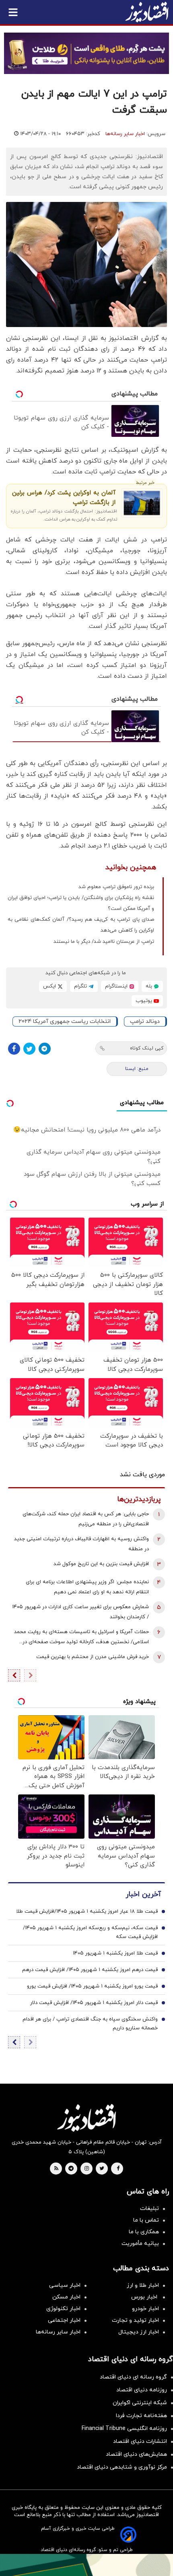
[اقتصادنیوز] (86, 2118)
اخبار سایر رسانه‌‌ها (58, 2332)
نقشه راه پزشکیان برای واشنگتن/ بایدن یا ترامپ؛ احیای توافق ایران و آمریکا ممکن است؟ (81, 903)
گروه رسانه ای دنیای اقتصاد (133, 2377)
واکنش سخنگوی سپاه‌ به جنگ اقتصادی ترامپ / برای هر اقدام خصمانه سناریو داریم (90, 2024)
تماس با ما (146, 2220)
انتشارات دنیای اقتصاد (140, 2441)
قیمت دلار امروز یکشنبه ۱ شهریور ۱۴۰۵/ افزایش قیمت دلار (94, 2003)
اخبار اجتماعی (64, 2320)
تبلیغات (149, 2209)
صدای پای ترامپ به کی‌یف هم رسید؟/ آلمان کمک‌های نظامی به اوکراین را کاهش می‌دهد (81, 925)
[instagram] (87, 2169)
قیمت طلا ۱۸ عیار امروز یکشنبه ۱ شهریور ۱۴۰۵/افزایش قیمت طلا (87, 1911)
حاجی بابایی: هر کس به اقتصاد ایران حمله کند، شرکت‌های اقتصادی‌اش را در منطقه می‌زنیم (86, 1519)
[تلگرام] (45, 1049)
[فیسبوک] (14, 1049)
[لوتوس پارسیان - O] (86, 2565)
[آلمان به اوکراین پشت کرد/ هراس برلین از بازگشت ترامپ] (142, 503)
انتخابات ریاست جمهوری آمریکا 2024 (65, 1022)
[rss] (56, 2169)
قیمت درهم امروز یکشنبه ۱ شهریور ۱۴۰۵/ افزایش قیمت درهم (90, 1970)
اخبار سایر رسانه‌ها (125, 134)
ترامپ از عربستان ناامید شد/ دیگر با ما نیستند (104, 942)
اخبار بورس (145, 2297)
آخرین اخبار (143, 1894)
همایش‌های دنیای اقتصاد (136, 2454)
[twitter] (102, 2169)
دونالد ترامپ (145, 1022)
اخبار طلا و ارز (143, 2285)
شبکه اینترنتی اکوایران (140, 2403)
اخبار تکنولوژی (63, 2309)
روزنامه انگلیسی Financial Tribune (124, 2429)
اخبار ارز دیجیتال (139, 2332)
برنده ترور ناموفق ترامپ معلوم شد (116, 887)
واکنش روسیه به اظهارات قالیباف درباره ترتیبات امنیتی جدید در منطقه (81, 1544)
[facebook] (118, 2169)
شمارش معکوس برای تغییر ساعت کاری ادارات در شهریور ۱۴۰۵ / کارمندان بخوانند (80, 1612)
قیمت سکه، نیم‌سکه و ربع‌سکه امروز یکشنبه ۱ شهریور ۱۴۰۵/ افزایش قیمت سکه (90, 1932)
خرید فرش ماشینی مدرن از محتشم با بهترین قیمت (93, 1657)
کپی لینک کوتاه (147, 1048)
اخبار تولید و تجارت (135, 2320)
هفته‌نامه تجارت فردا (141, 2416)
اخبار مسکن (66, 2297)
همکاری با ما (144, 2232)
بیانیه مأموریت (140, 2244)
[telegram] (71, 2169)
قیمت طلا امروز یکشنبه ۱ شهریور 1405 (115, 1953)
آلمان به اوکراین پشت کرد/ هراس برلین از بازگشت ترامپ (64, 498)
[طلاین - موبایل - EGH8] (86, 53)
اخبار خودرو (145, 2309)
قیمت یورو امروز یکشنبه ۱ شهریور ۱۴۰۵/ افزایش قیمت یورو (92, 1986)
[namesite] (147, 12)
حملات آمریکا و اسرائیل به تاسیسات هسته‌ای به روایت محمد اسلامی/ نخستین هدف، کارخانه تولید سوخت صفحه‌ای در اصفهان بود (81, 1638)
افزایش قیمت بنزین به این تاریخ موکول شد (101, 1564)
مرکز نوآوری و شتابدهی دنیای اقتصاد (122, 2467)
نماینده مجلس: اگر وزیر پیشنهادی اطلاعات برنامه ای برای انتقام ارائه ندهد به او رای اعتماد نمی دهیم (87, 1587)
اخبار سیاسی (65, 2285)
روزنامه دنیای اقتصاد (142, 2390)
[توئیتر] (29, 1049)
